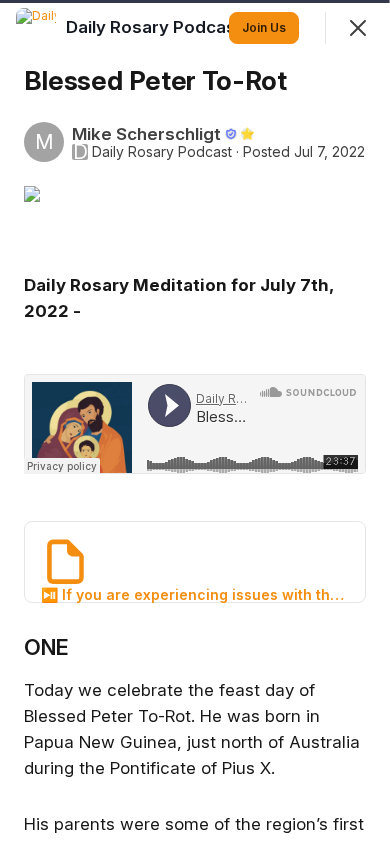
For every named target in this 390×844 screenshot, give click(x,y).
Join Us (264, 27)
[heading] (156, 27)
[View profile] (36, 28)
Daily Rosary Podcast (162, 152)
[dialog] (195, 422)
